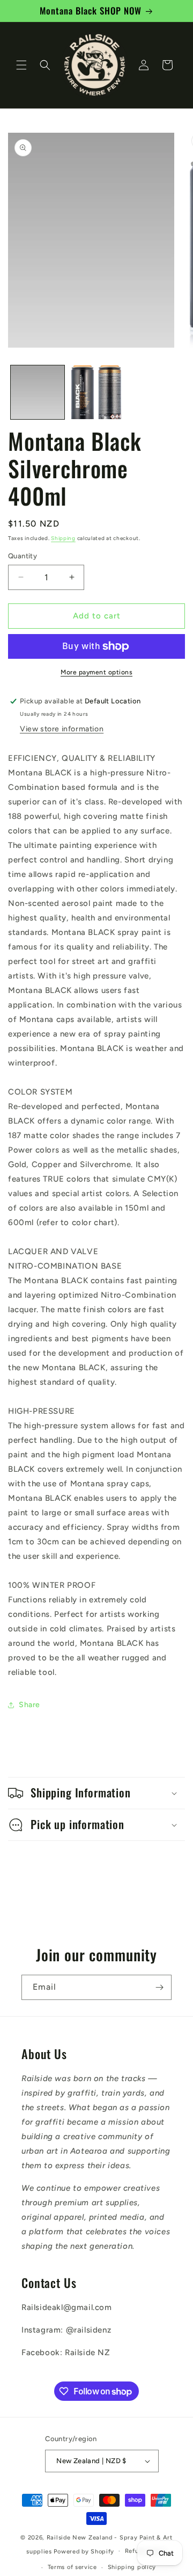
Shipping (63, 538)
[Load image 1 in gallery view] (38, 392)
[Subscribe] (159, 1987)
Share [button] (29, 1705)
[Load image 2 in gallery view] (96, 392)
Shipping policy (132, 2567)
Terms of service (72, 2567)
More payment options (96, 672)
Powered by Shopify (84, 2551)
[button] (21, 65)
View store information (62, 729)
